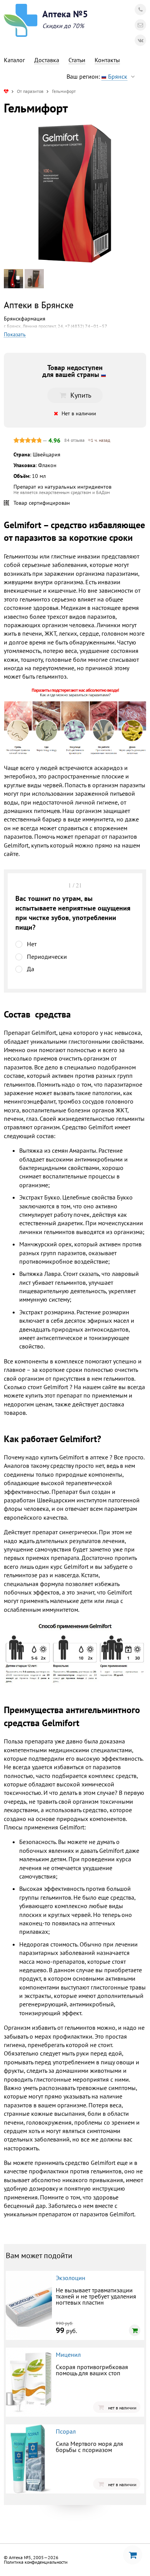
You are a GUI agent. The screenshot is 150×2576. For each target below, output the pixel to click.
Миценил (68, 2355)
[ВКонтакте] (140, 40)
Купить (81, 395)
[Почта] (140, 25)
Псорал (66, 2431)
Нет (32, 944)
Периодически (47, 957)
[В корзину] (135, 2330)
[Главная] (6, 91)
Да (31, 969)
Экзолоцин (71, 2278)
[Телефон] (140, 10)
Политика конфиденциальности (36, 2562)
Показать (15, 335)
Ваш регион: (97, 76)
